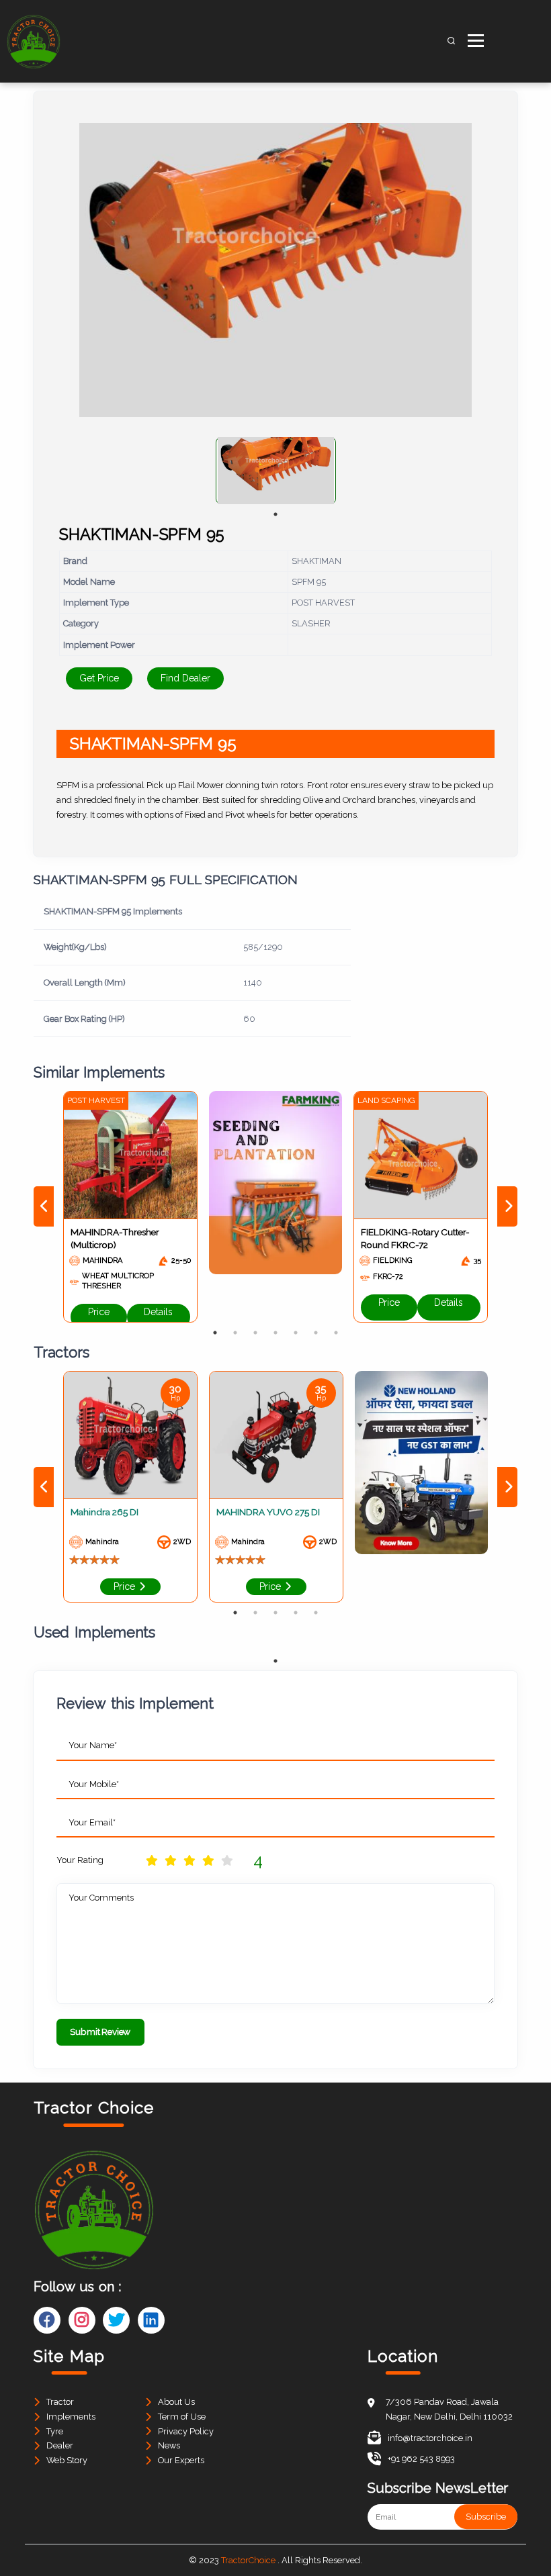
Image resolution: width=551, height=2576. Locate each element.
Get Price (99, 678)
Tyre (55, 2431)
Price (99, 1312)
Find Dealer (185, 678)
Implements (71, 2417)
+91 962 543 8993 (421, 2459)
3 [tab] (255, 1333)
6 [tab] (316, 1333)
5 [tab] (296, 1333)
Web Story (67, 2460)
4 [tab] (275, 1333)
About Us (176, 2402)
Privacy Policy (186, 2431)
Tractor (60, 2402)
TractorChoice (248, 2560)
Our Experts (181, 2460)
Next (507, 1206)
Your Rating (80, 1860)
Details (158, 1312)
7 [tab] (336, 1333)
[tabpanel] (276, 471)
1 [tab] (275, 514)
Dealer (60, 2445)
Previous (44, 1206)
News (169, 2445)
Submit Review (100, 2032)
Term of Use (182, 2417)
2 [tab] (235, 1333)
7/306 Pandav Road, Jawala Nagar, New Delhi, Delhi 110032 (449, 2409)
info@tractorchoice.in (430, 2438)
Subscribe (486, 2517)
